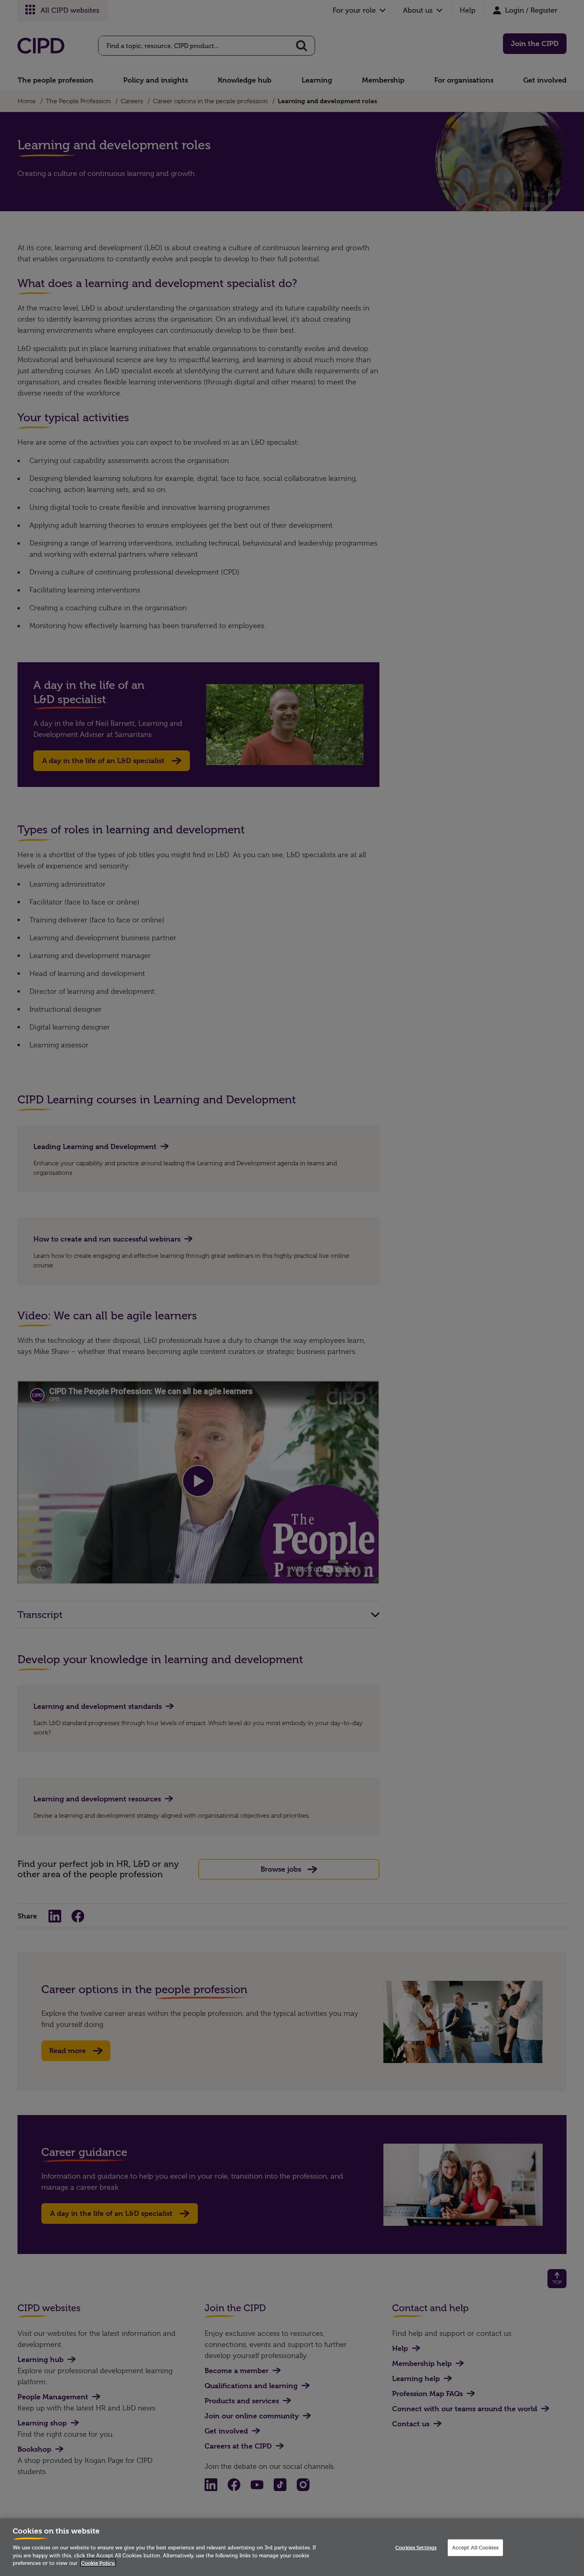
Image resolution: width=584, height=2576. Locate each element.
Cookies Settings (416, 2547)
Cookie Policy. (98, 2563)
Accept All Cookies (475, 2547)
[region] (292, 2547)
